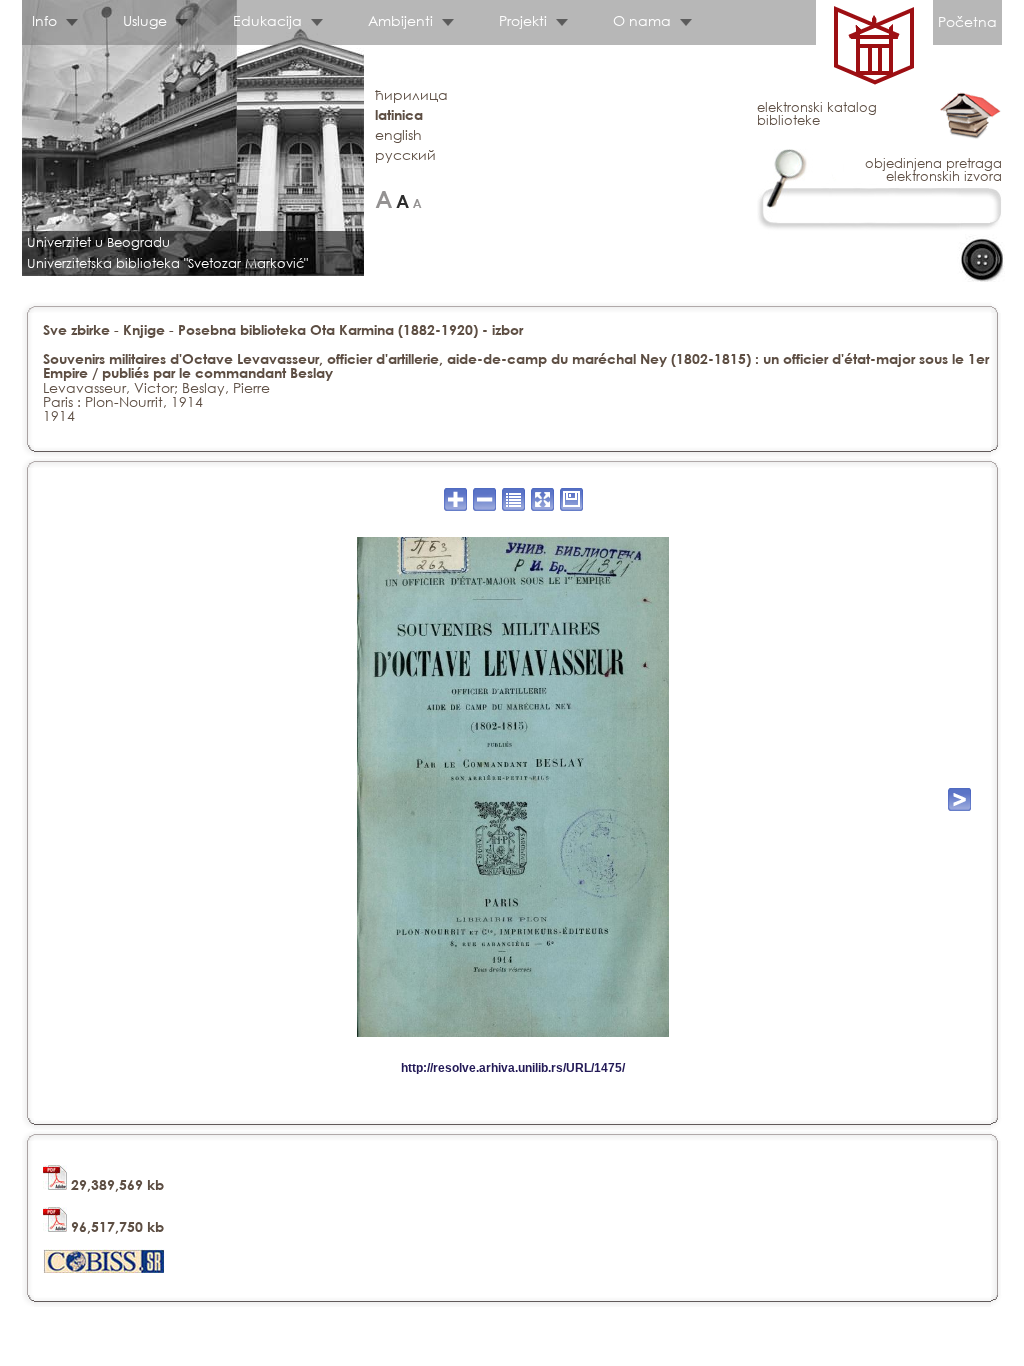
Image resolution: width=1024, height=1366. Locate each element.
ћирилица (411, 94)
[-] (417, 199)
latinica (399, 114)
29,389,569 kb (115, 1184)
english (398, 134)
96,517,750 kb (115, 1226)
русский (405, 154)
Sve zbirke (76, 329)
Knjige (144, 329)
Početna (967, 21)
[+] (383, 199)
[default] (402, 199)
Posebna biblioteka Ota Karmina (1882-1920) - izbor (350, 329)
